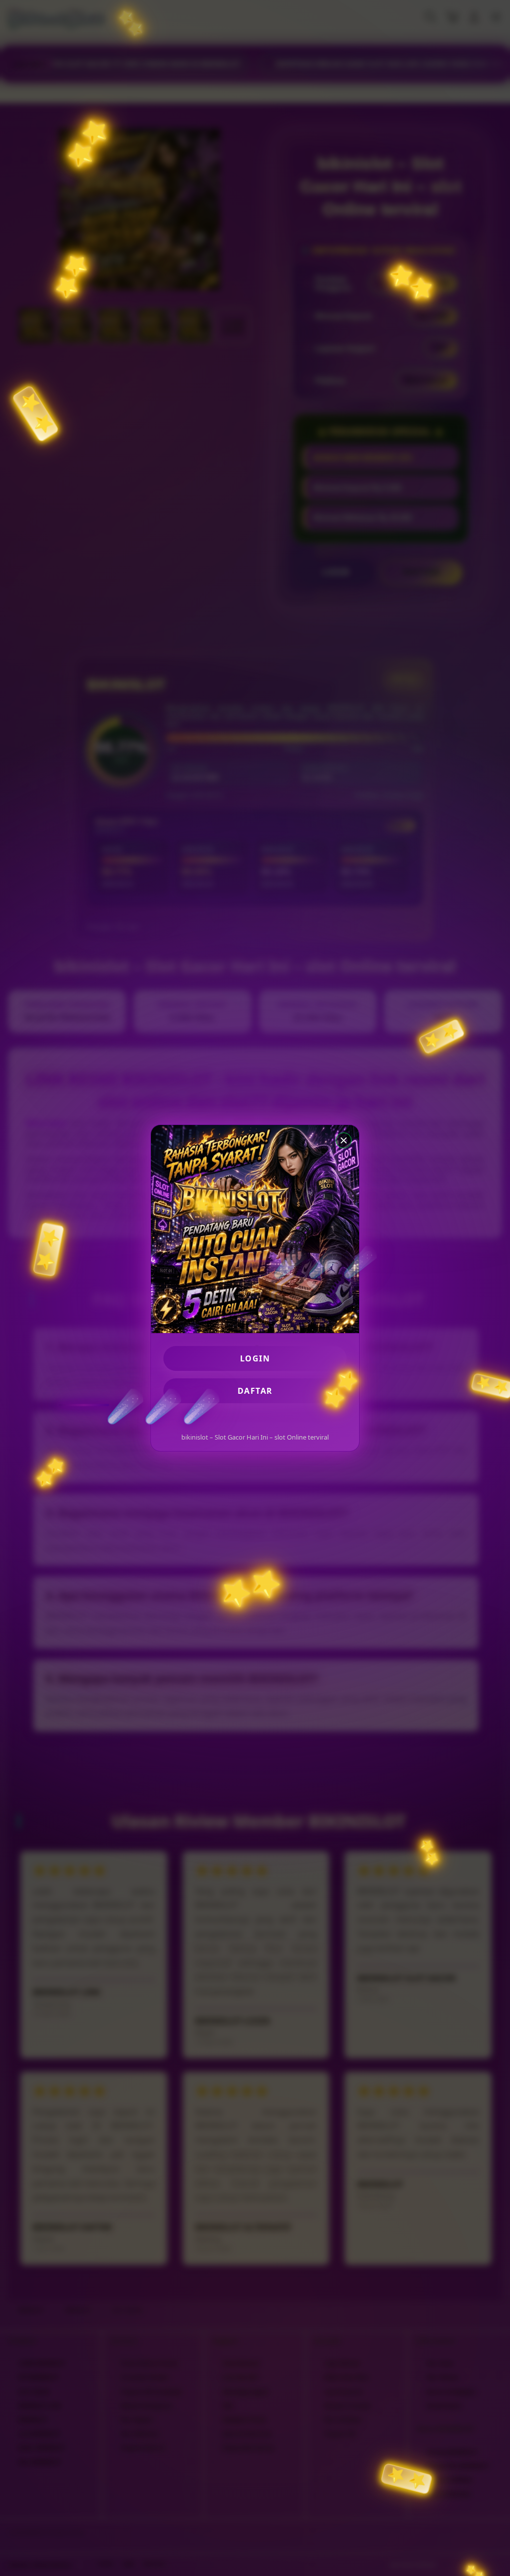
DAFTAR (255, 1391)
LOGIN (255, 1358)
